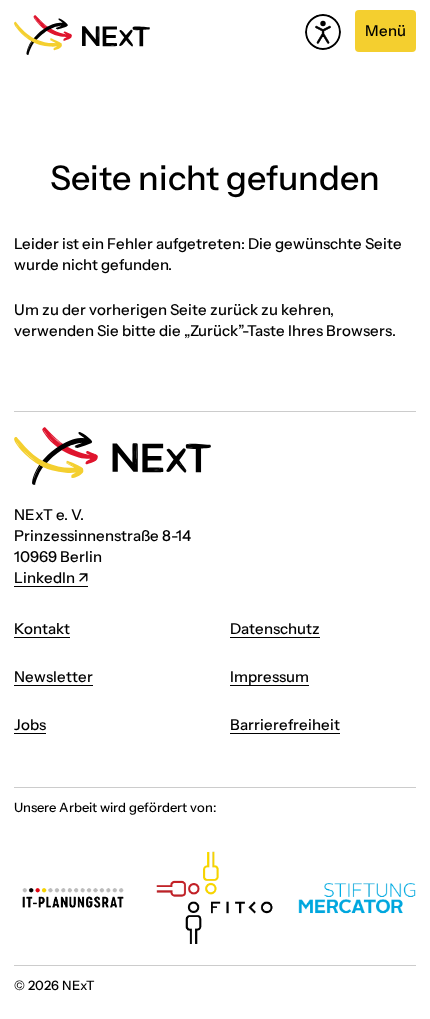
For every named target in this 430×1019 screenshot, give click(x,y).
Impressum (269, 676)
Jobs (30, 724)
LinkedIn (44, 577)
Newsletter (53, 676)
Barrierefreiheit (285, 724)
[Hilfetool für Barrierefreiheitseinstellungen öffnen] (323, 32)
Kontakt (42, 628)
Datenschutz (275, 628)
